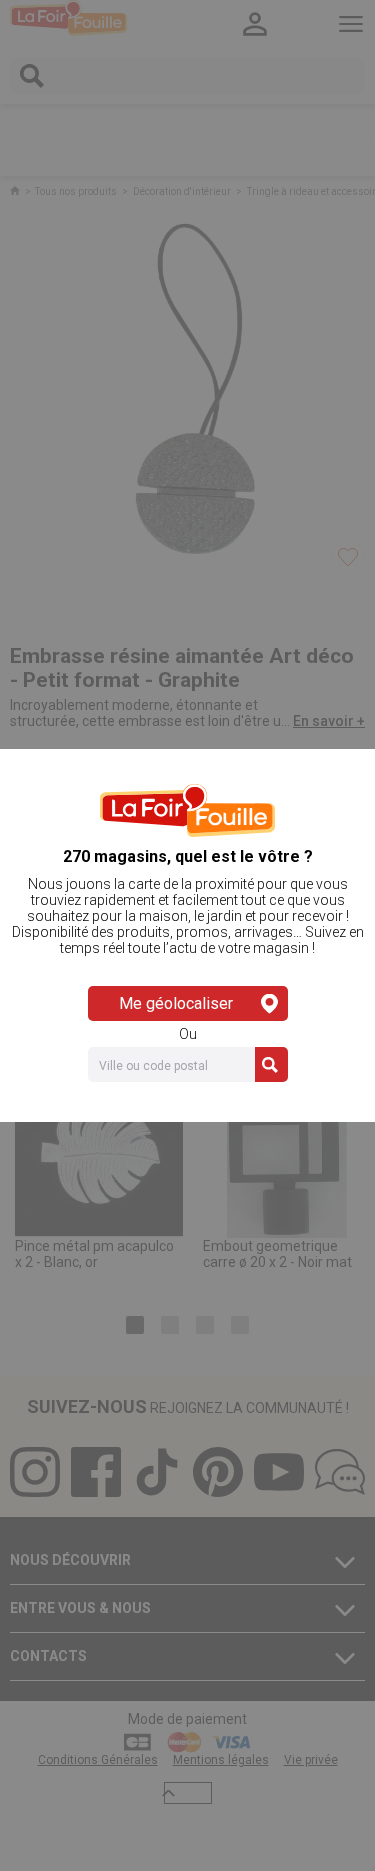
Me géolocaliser (176, 1003)
